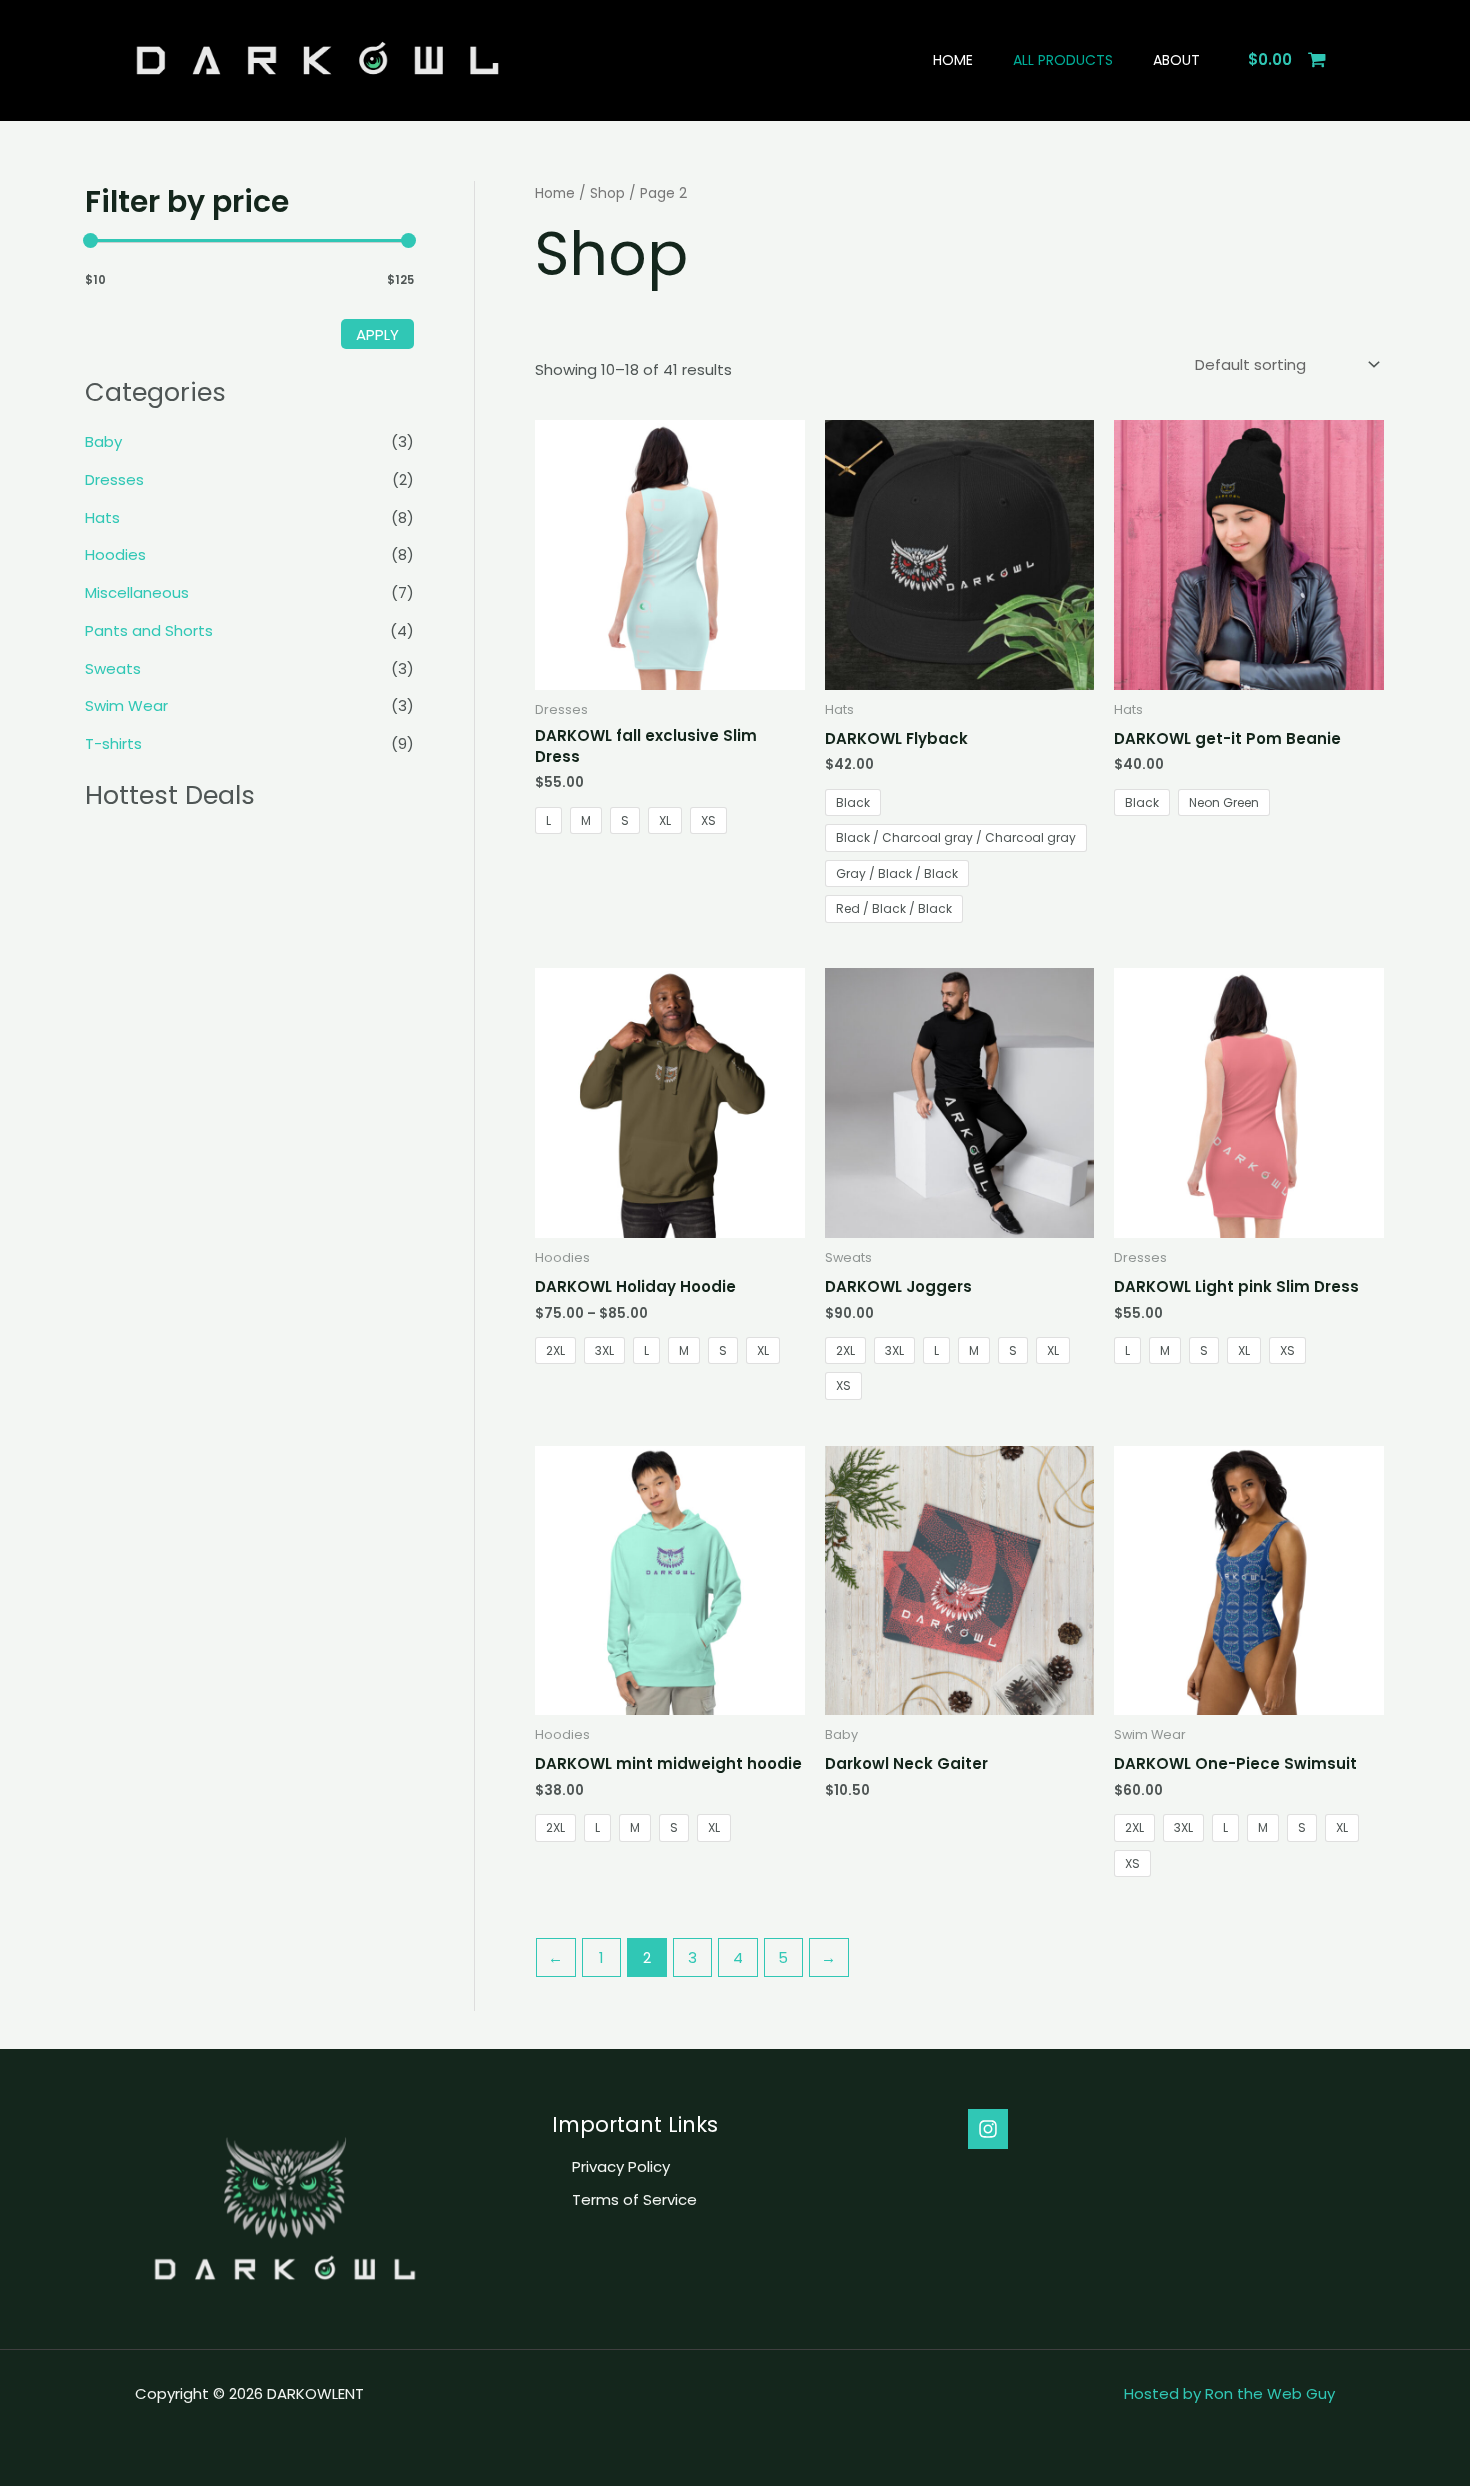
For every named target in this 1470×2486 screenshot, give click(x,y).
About (1176, 60)
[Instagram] (988, 2129)
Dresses (114, 479)
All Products (1063, 60)
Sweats (113, 668)
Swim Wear (126, 705)
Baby (103, 441)
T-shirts (113, 743)
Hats (102, 517)
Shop (607, 193)
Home (953, 60)
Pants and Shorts (149, 630)
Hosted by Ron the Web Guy (1229, 2393)
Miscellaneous (137, 592)
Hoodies (115, 554)
